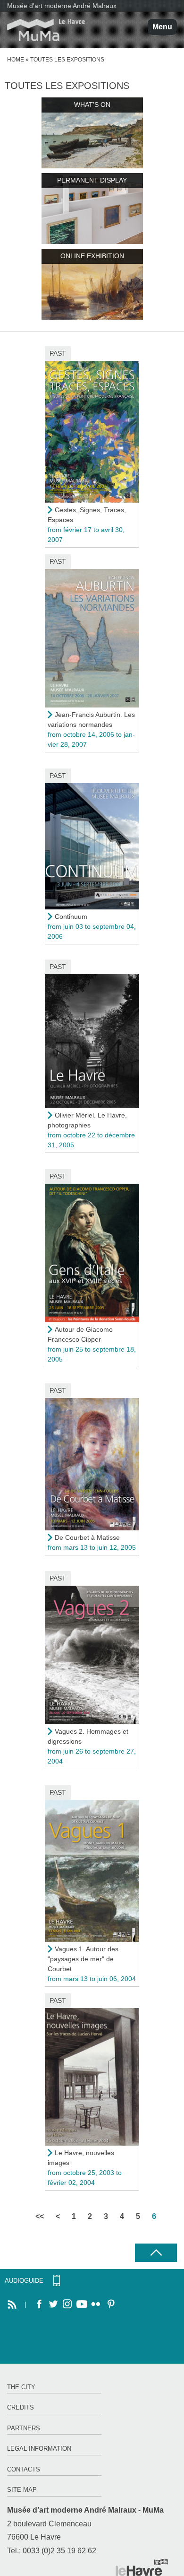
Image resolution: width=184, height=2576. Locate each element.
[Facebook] (39, 2305)
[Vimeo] (82, 2305)
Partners (24, 2428)
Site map (22, 2490)
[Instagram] (67, 2305)
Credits (21, 2407)
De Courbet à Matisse (87, 1537)
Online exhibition (92, 256)
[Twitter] (53, 2305)
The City (21, 2387)
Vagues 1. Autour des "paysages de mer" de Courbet (83, 1959)
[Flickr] (96, 2305)
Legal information (39, 2449)
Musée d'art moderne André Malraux (62, 6)
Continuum (71, 917)
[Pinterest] (110, 2305)
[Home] (42, 30)
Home (16, 60)
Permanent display (92, 180)
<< (40, 2216)
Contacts (24, 2469)
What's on (92, 105)
